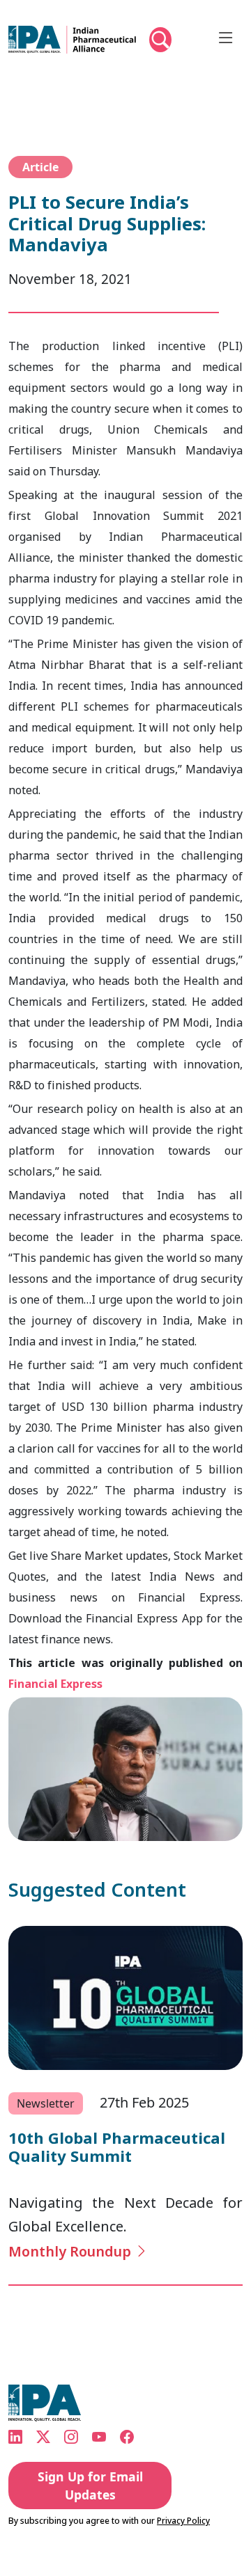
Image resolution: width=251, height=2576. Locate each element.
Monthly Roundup (72, 2251)
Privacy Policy (183, 2522)
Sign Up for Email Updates (90, 2486)
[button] (160, 49)
